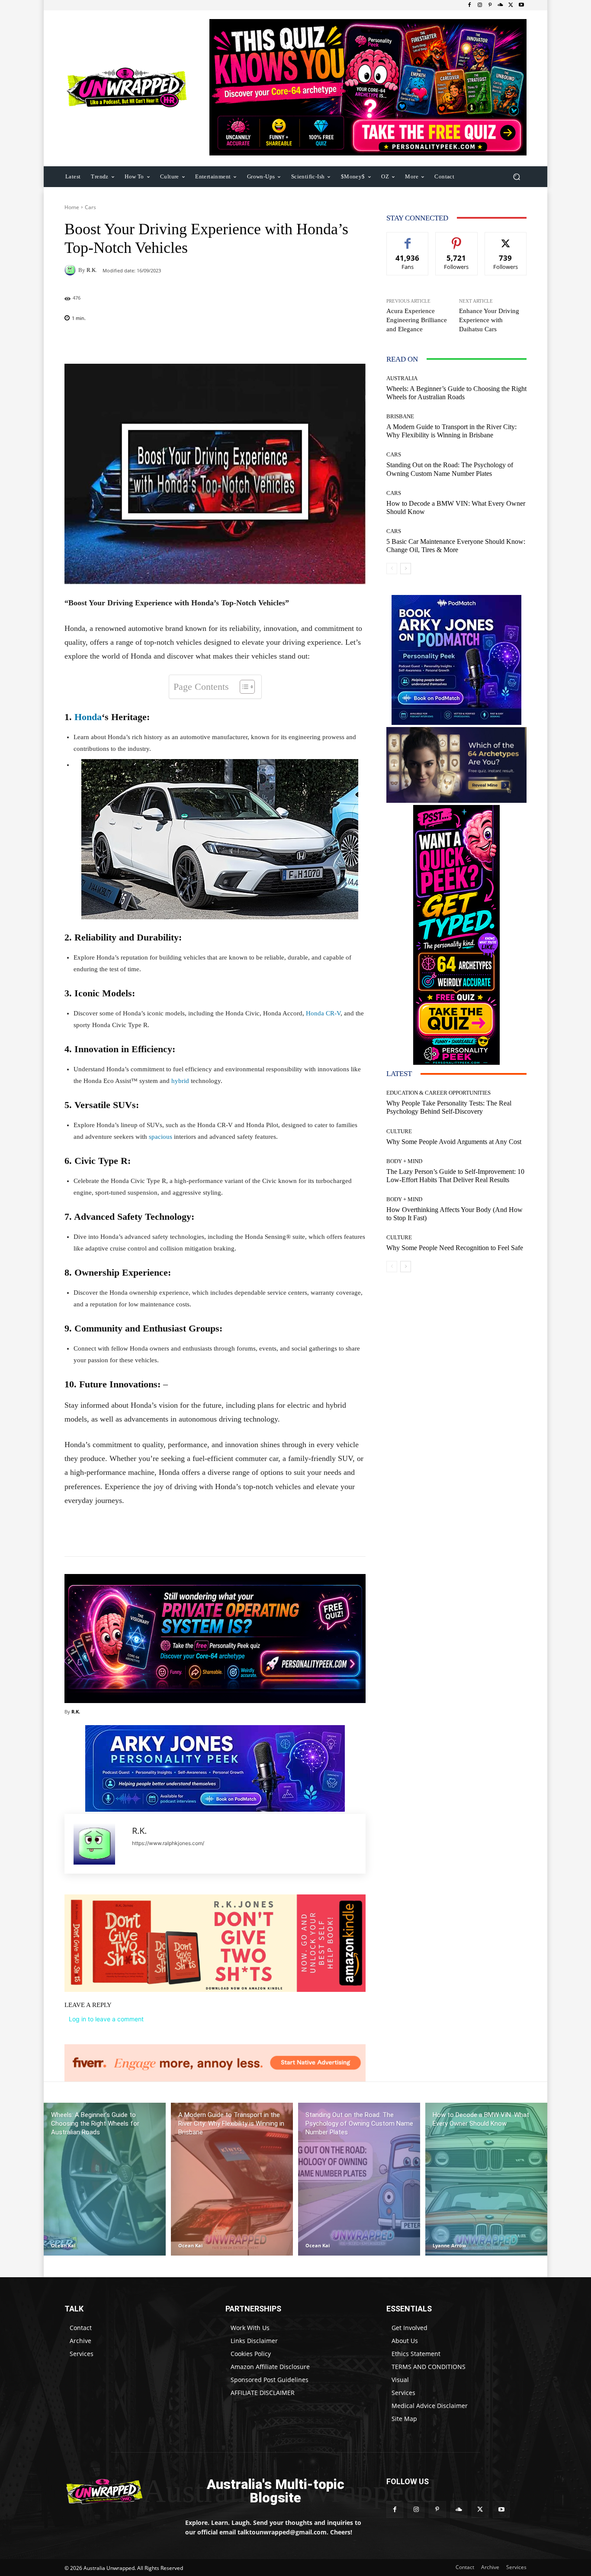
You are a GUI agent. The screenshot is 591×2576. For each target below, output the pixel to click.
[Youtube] (521, 5)
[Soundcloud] (501, 5)
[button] (516, 176)
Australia (402, 378)
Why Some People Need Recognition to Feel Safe (455, 1248)
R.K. (92, 270)
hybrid (180, 1081)
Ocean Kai (63, 2245)
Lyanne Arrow (449, 2245)
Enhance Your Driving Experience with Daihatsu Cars (489, 320)
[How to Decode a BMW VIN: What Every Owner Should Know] (486, 2179)
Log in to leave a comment (106, 2019)
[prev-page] (392, 569)
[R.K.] (71, 270)
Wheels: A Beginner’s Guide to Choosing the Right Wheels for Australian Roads (456, 393)
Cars (90, 207)
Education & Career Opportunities (438, 1093)
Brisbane (400, 416)
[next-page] (406, 569)
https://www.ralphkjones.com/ (168, 1843)
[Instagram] (480, 5)
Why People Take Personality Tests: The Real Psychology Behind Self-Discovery (449, 1107)
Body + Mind (404, 1161)
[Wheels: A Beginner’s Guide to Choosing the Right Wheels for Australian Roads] (105, 2179)
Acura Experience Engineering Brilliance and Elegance (417, 320)
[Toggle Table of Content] (243, 687)
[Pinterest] (490, 5)
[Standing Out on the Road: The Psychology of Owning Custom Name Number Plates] (359, 2179)
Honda (88, 717)
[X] (511, 5)
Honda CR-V (323, 1013)
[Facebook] (469, 5)
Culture (399, 1131)
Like (408, 239)
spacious (161, 1137)
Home (72, 207)
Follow (457, 239)
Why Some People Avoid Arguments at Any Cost (454, 1142)
